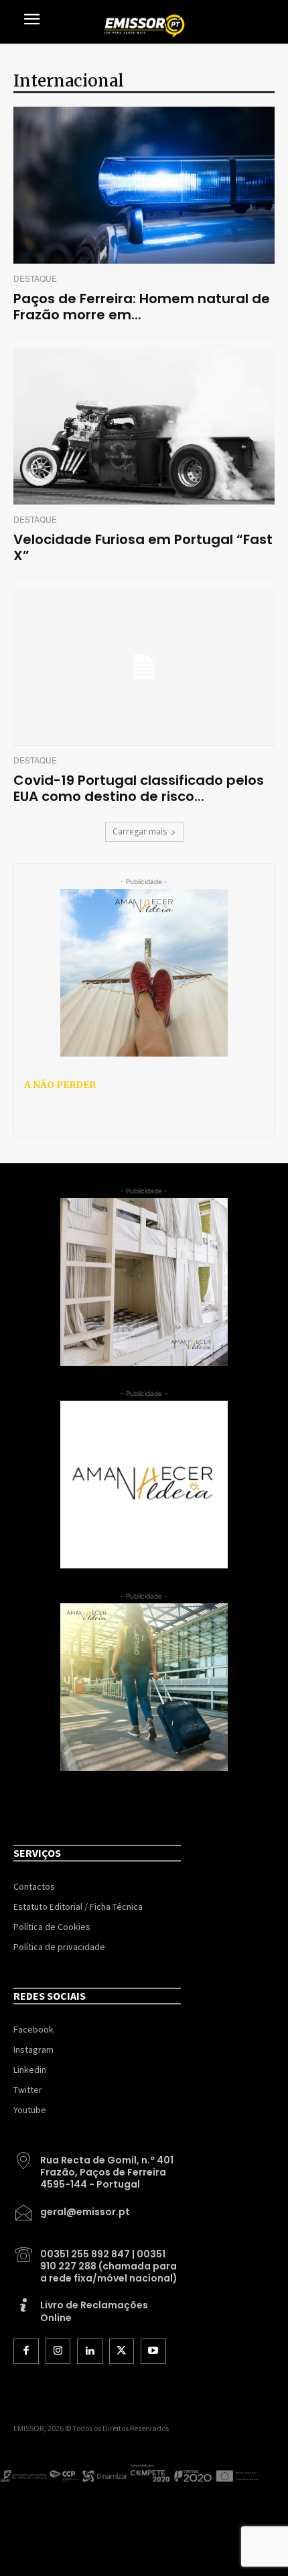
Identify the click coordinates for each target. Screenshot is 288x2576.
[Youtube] (153, 2351)
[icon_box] (97, 2167)
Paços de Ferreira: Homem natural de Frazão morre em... (142, 307)
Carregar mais (140, 831)
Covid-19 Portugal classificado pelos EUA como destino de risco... (139, 788)
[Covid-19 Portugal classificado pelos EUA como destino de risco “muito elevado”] (144, 667)
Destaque (35, 278)
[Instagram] (58, 2351)
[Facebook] (26, 2351)
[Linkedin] (90, 2351)
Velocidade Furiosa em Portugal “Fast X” (143, 547)
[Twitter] (122, 2351)
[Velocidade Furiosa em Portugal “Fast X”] (144, 426)
